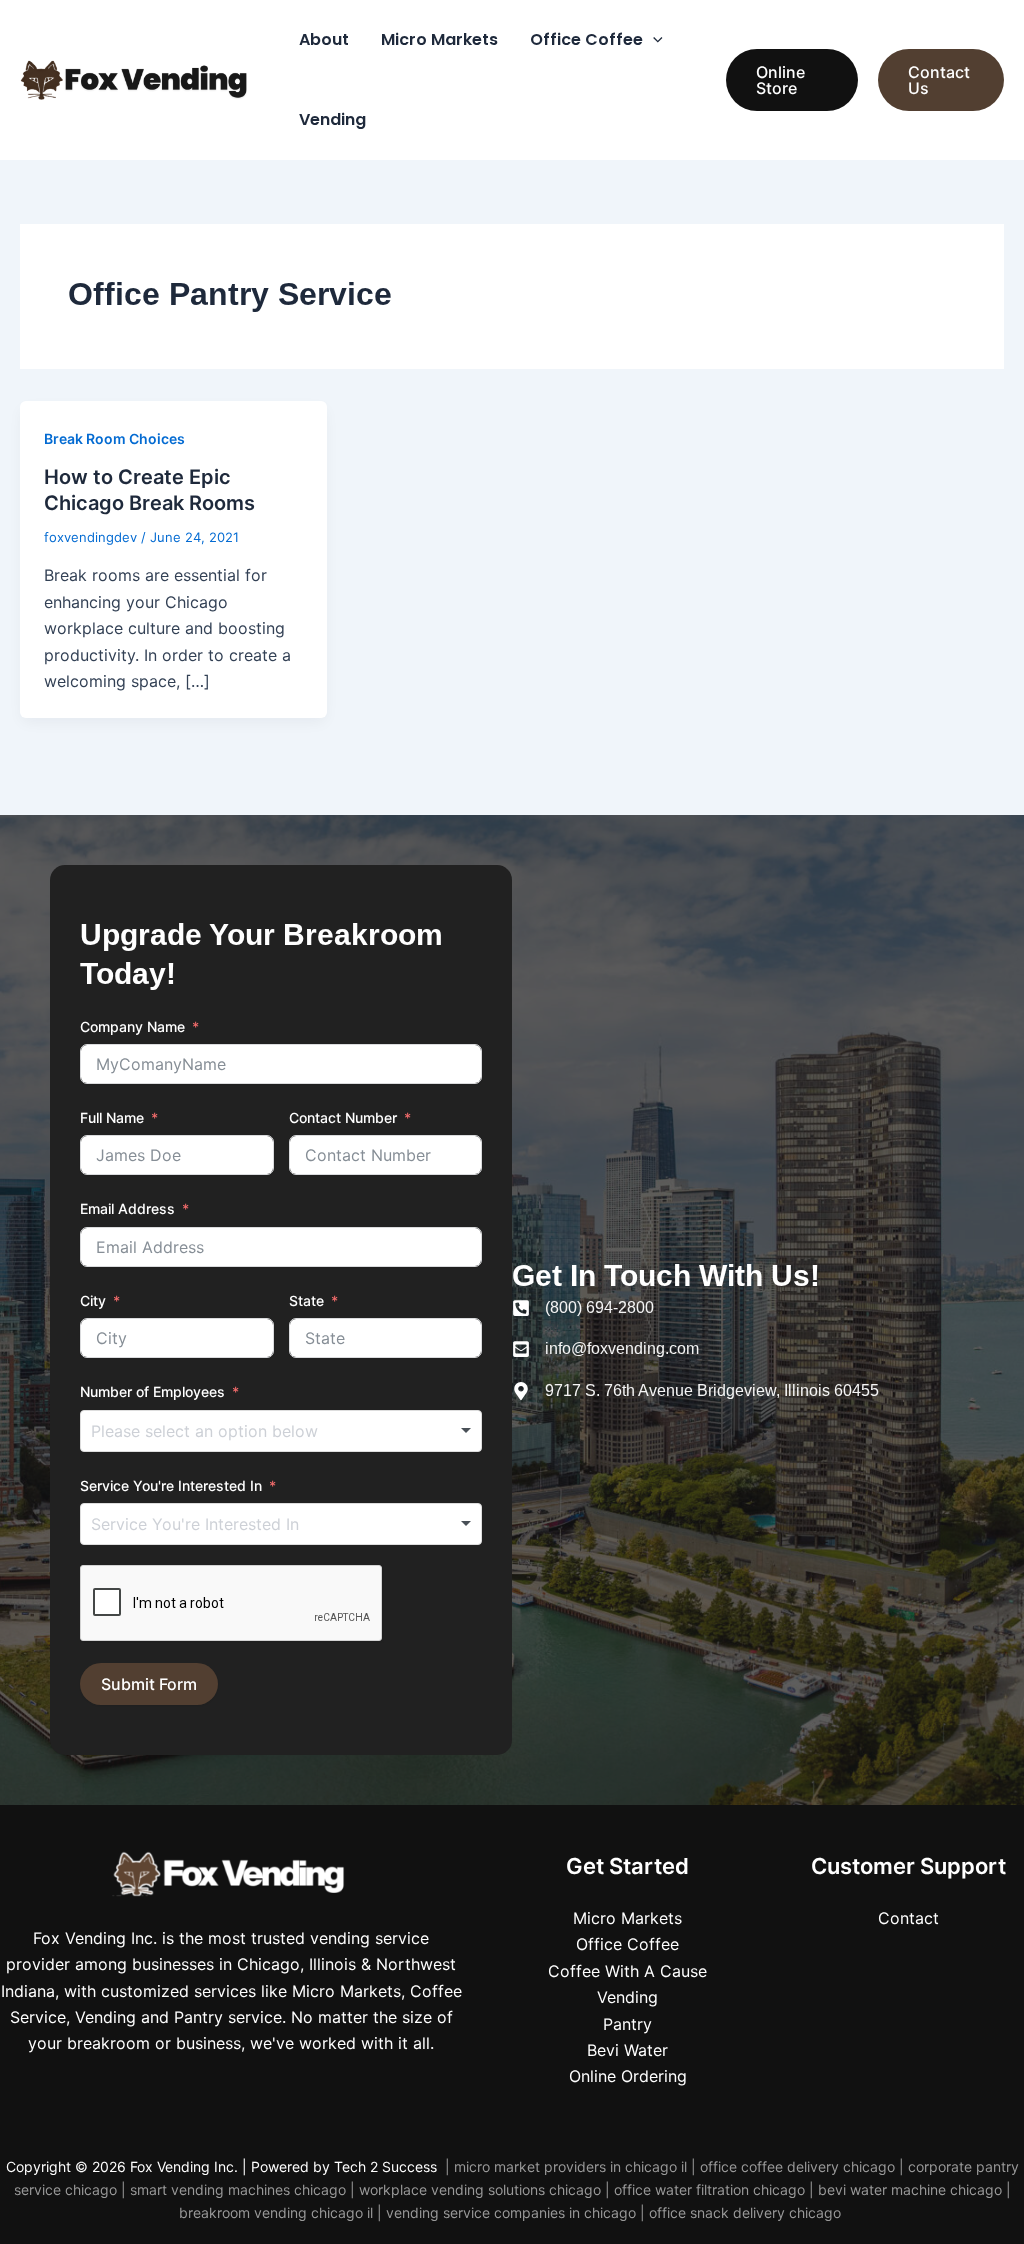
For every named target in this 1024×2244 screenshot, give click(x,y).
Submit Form (149, 1684)
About (324, 39)
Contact (908, 1918)
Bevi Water (627, 2050)
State (306, 1300)
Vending (332, 119)
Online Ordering (628, 2076)
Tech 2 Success (387, 2166)
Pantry (627, 2024)
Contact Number (343, 1117)
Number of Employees (152, 1391)
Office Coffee (586, 39)
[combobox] (281, 1431)
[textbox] (241, 1431)
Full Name (112, 1117)
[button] (653, 40)
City (93, 1300)
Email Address (127, 1208)
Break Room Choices (114, 438)
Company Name (132, 1026)
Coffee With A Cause (627, 1971)
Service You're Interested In (171, 1485)
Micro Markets (439, 39)
